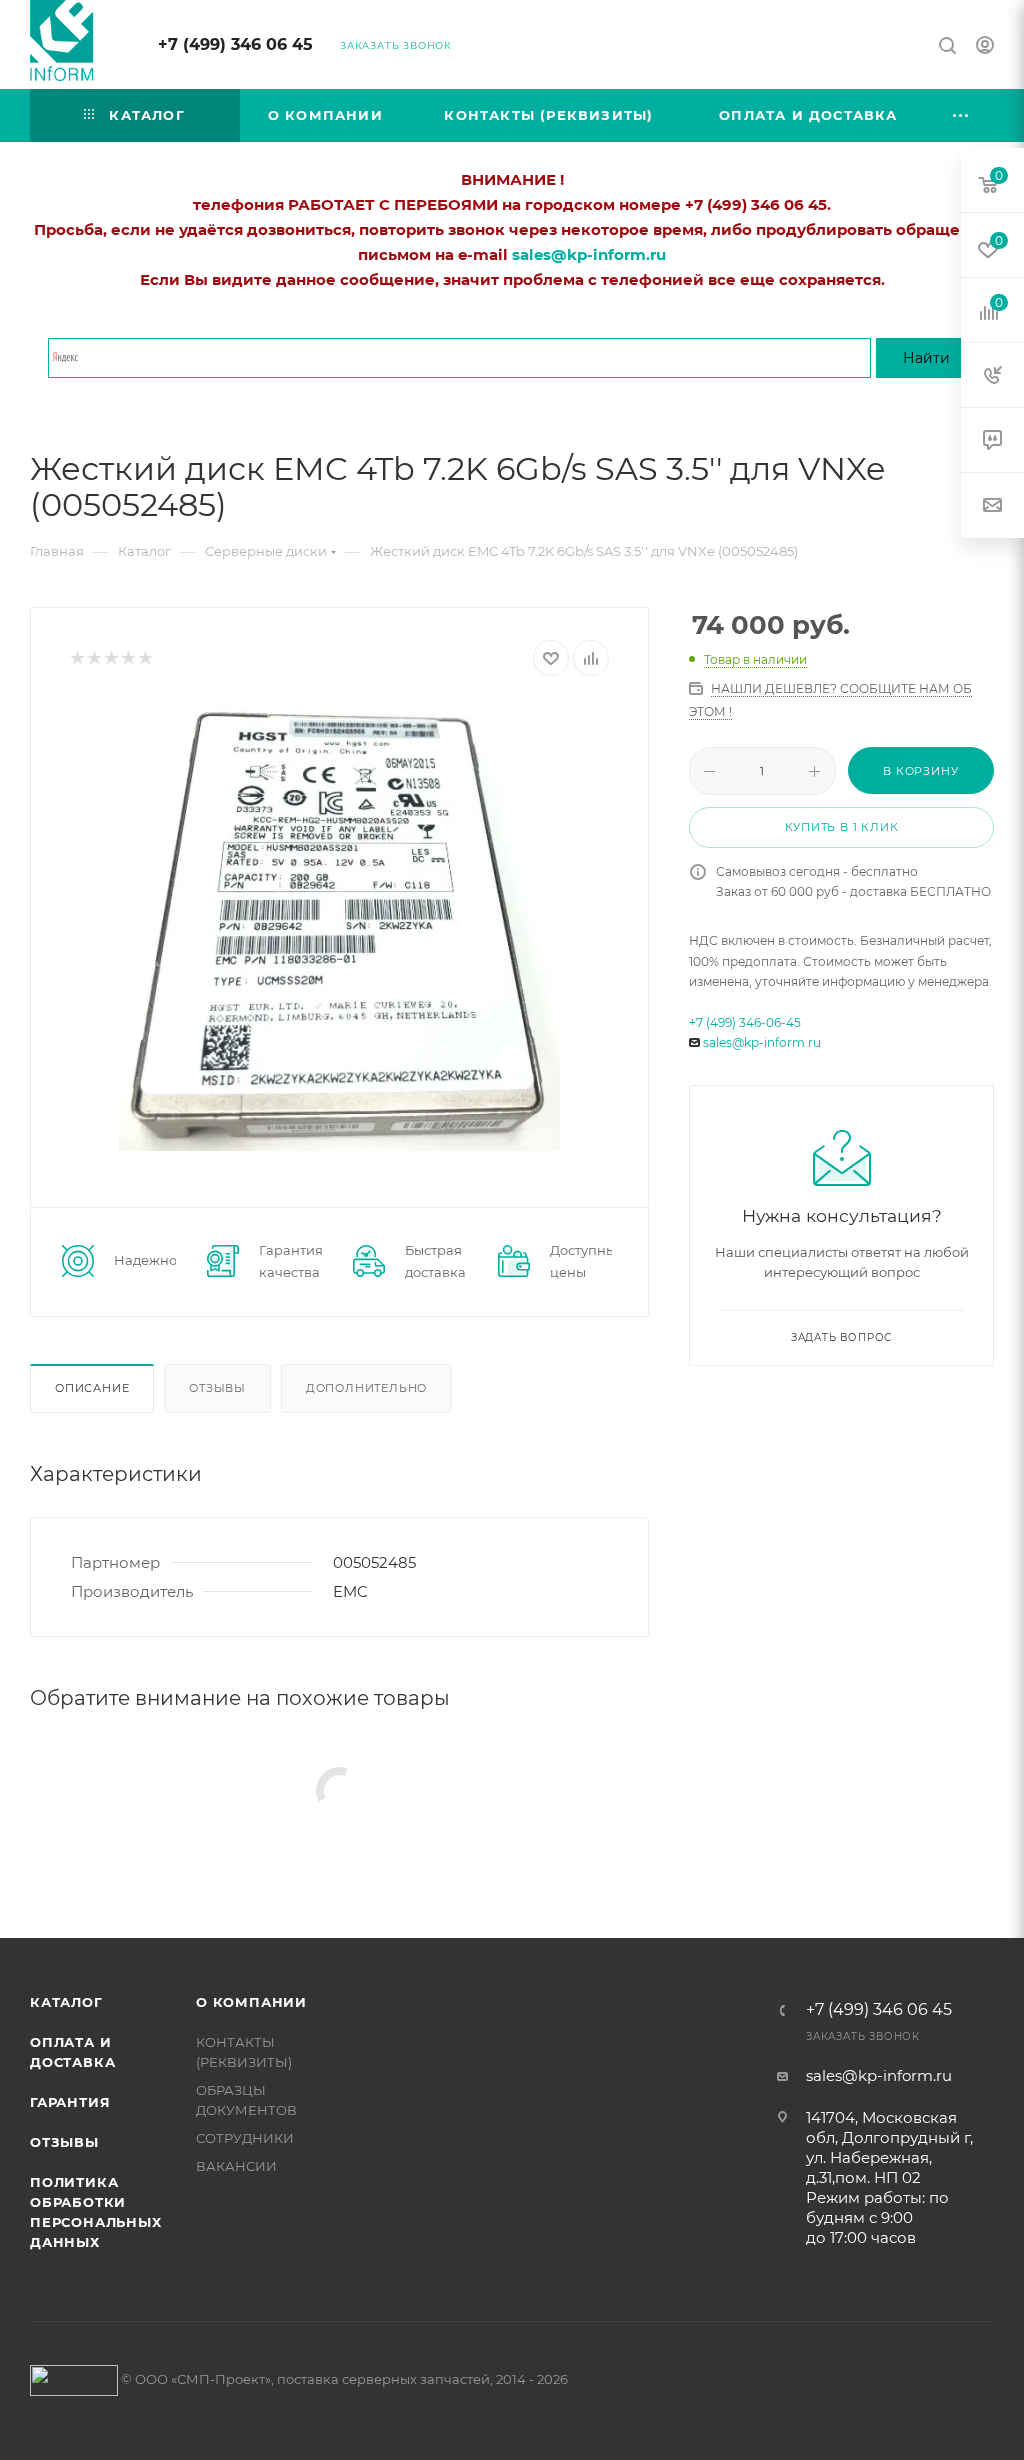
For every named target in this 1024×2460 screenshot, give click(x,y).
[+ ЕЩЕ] (962, 115)
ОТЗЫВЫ (64, 2142)
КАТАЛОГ (66, 2002)
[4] (127, 658)
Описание (92, 1388)
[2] (93, 658)
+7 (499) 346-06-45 (745, 1022)
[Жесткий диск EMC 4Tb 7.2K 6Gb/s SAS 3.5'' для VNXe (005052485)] (339, 926)
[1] (76, 658)
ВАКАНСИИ (236, 2166)
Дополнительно (366, 1388)
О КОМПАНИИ (251, 2002)
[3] (110, 658)
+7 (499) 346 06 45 (235, 44)
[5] (144, 658)
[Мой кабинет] (985, 47)
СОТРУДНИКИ (245, 2138)
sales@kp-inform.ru (762, 1042)
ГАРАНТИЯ (70, 2102)
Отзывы (217, 1388)
